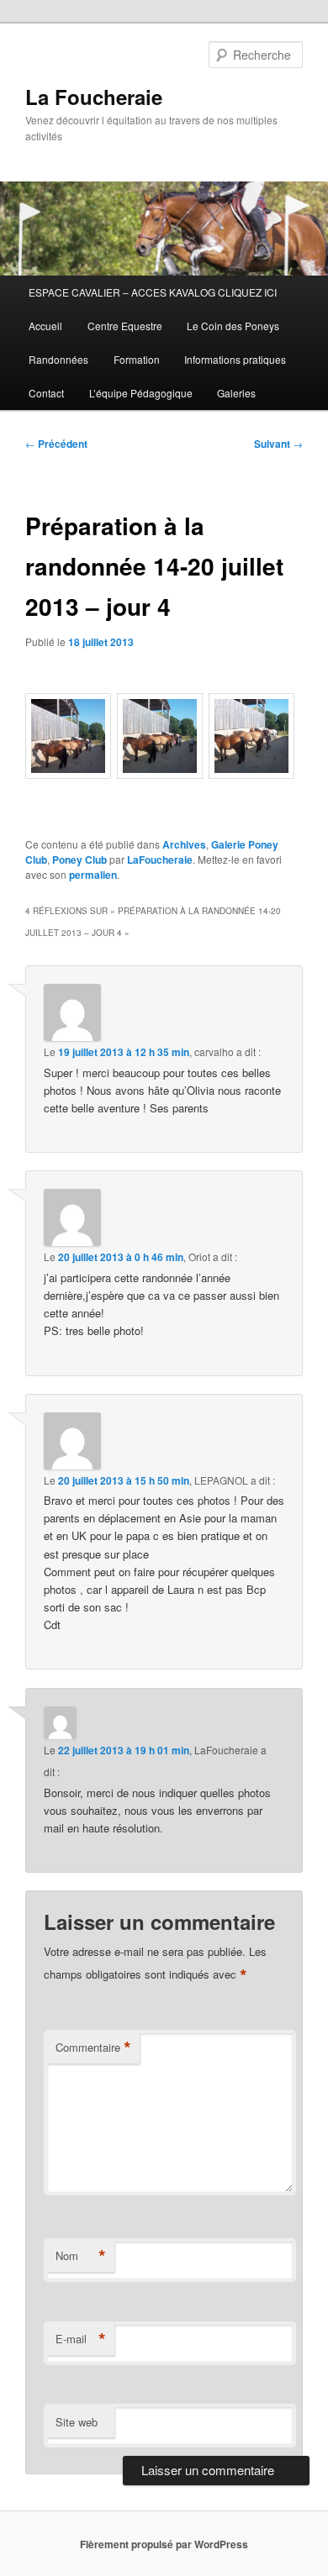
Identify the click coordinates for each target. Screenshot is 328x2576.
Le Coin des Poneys (233, 326)
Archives (184, 844)
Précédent (56, 444)
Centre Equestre (125, 326)
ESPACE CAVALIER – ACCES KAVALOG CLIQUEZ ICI (153, 292)
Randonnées (58, 359)
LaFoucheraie (160, 860)
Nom (81, 2256)
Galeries (236, 393)
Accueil (45, 326)
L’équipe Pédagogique (141, 393)
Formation (137, 359)
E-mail (81, 2339)
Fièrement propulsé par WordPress (164, 2544)
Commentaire (93, 2048)
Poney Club (79, 860)
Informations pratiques (235, 359)
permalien (93, 875)
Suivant (278, 444)
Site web (77, 2422)
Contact (46, 393)
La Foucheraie (94, 97)
